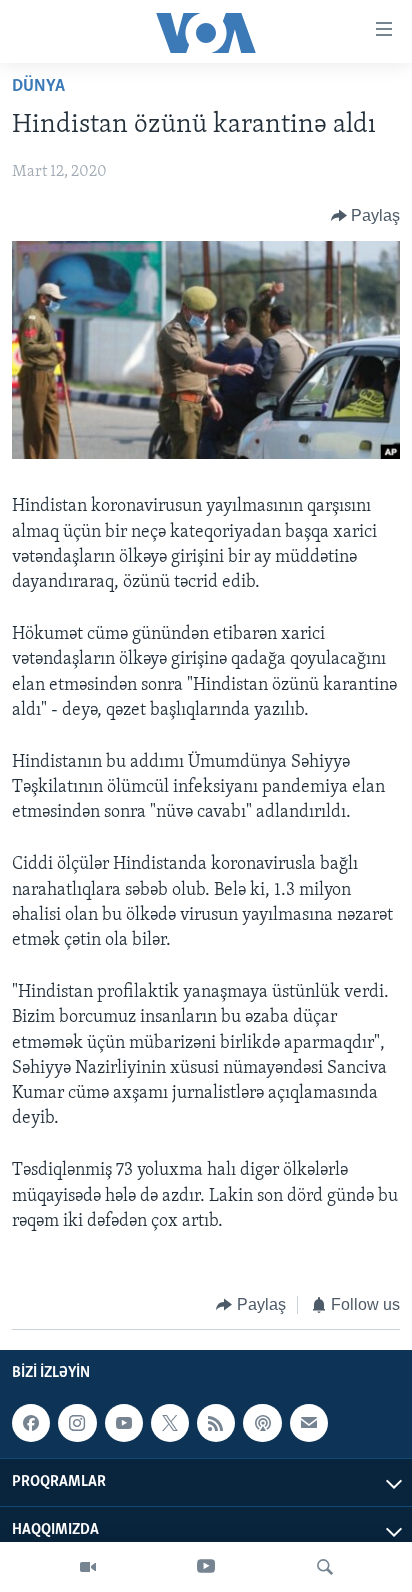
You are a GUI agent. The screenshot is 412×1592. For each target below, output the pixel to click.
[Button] (366, 216)
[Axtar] (325, 1567)
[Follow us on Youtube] (124, 1423)
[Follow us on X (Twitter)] (170, 1423)
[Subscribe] (309, 1423)
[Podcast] (262, 1423)
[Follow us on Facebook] (31, 1423)
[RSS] (216, 1423)
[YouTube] (206, 1567)
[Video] (88, 1567)
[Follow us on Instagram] (77, 1423)
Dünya (38, 87)
